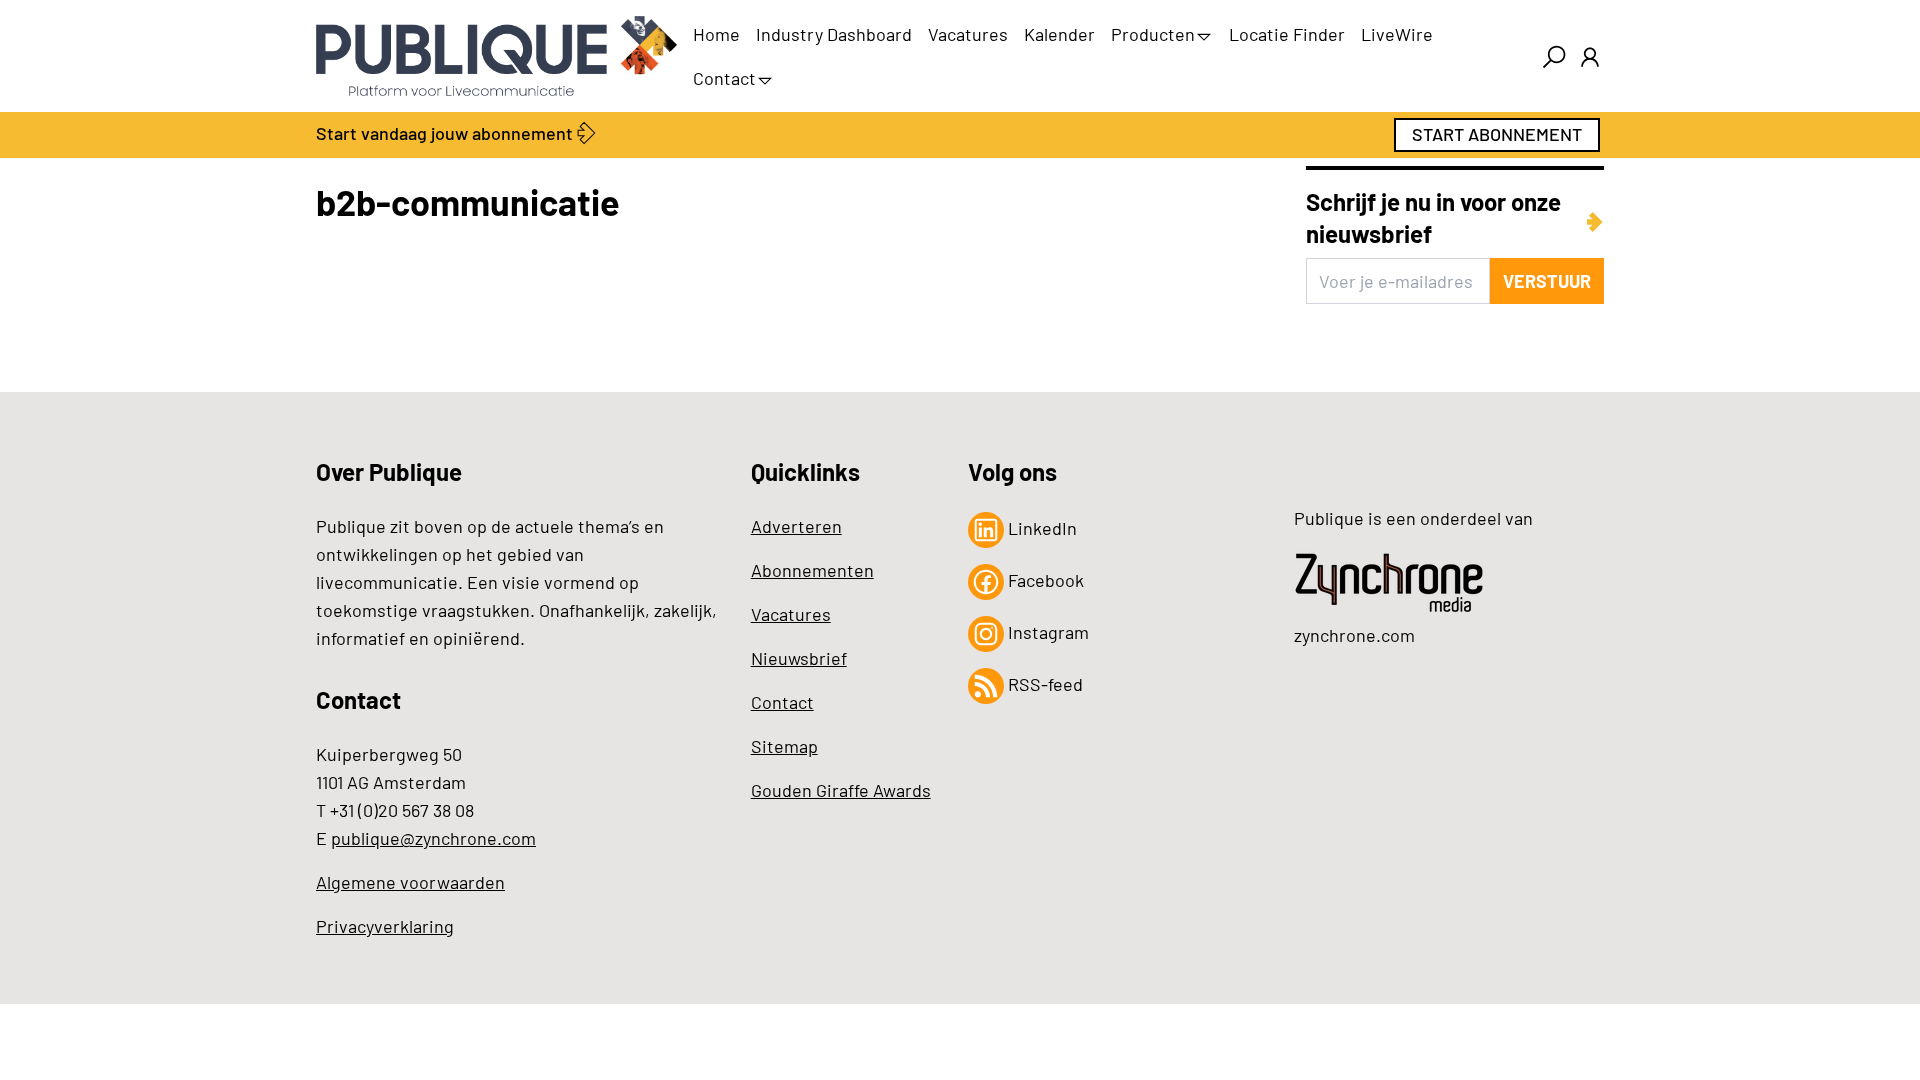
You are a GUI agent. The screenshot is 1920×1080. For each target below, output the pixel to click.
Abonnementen (812, 570)
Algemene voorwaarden (410, 882)
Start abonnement (1497, 134)
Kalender (1059, 34)
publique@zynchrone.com (433, 838)
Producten (1153, 34)
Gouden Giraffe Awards (841, 790)
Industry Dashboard (834, 34)
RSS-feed (1043, 684)
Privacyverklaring (385, 926)
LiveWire (1397, 34)
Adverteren (796, 526)
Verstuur (1547, 281)
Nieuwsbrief (799, 658)
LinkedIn (1040, 528)
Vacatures (968, 34)
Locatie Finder (1287, 34)
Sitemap (784, 746)
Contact (724, 78)
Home (716, 34)
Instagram (1046, 632)
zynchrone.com (1354, 635)
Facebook (1044, 580)
